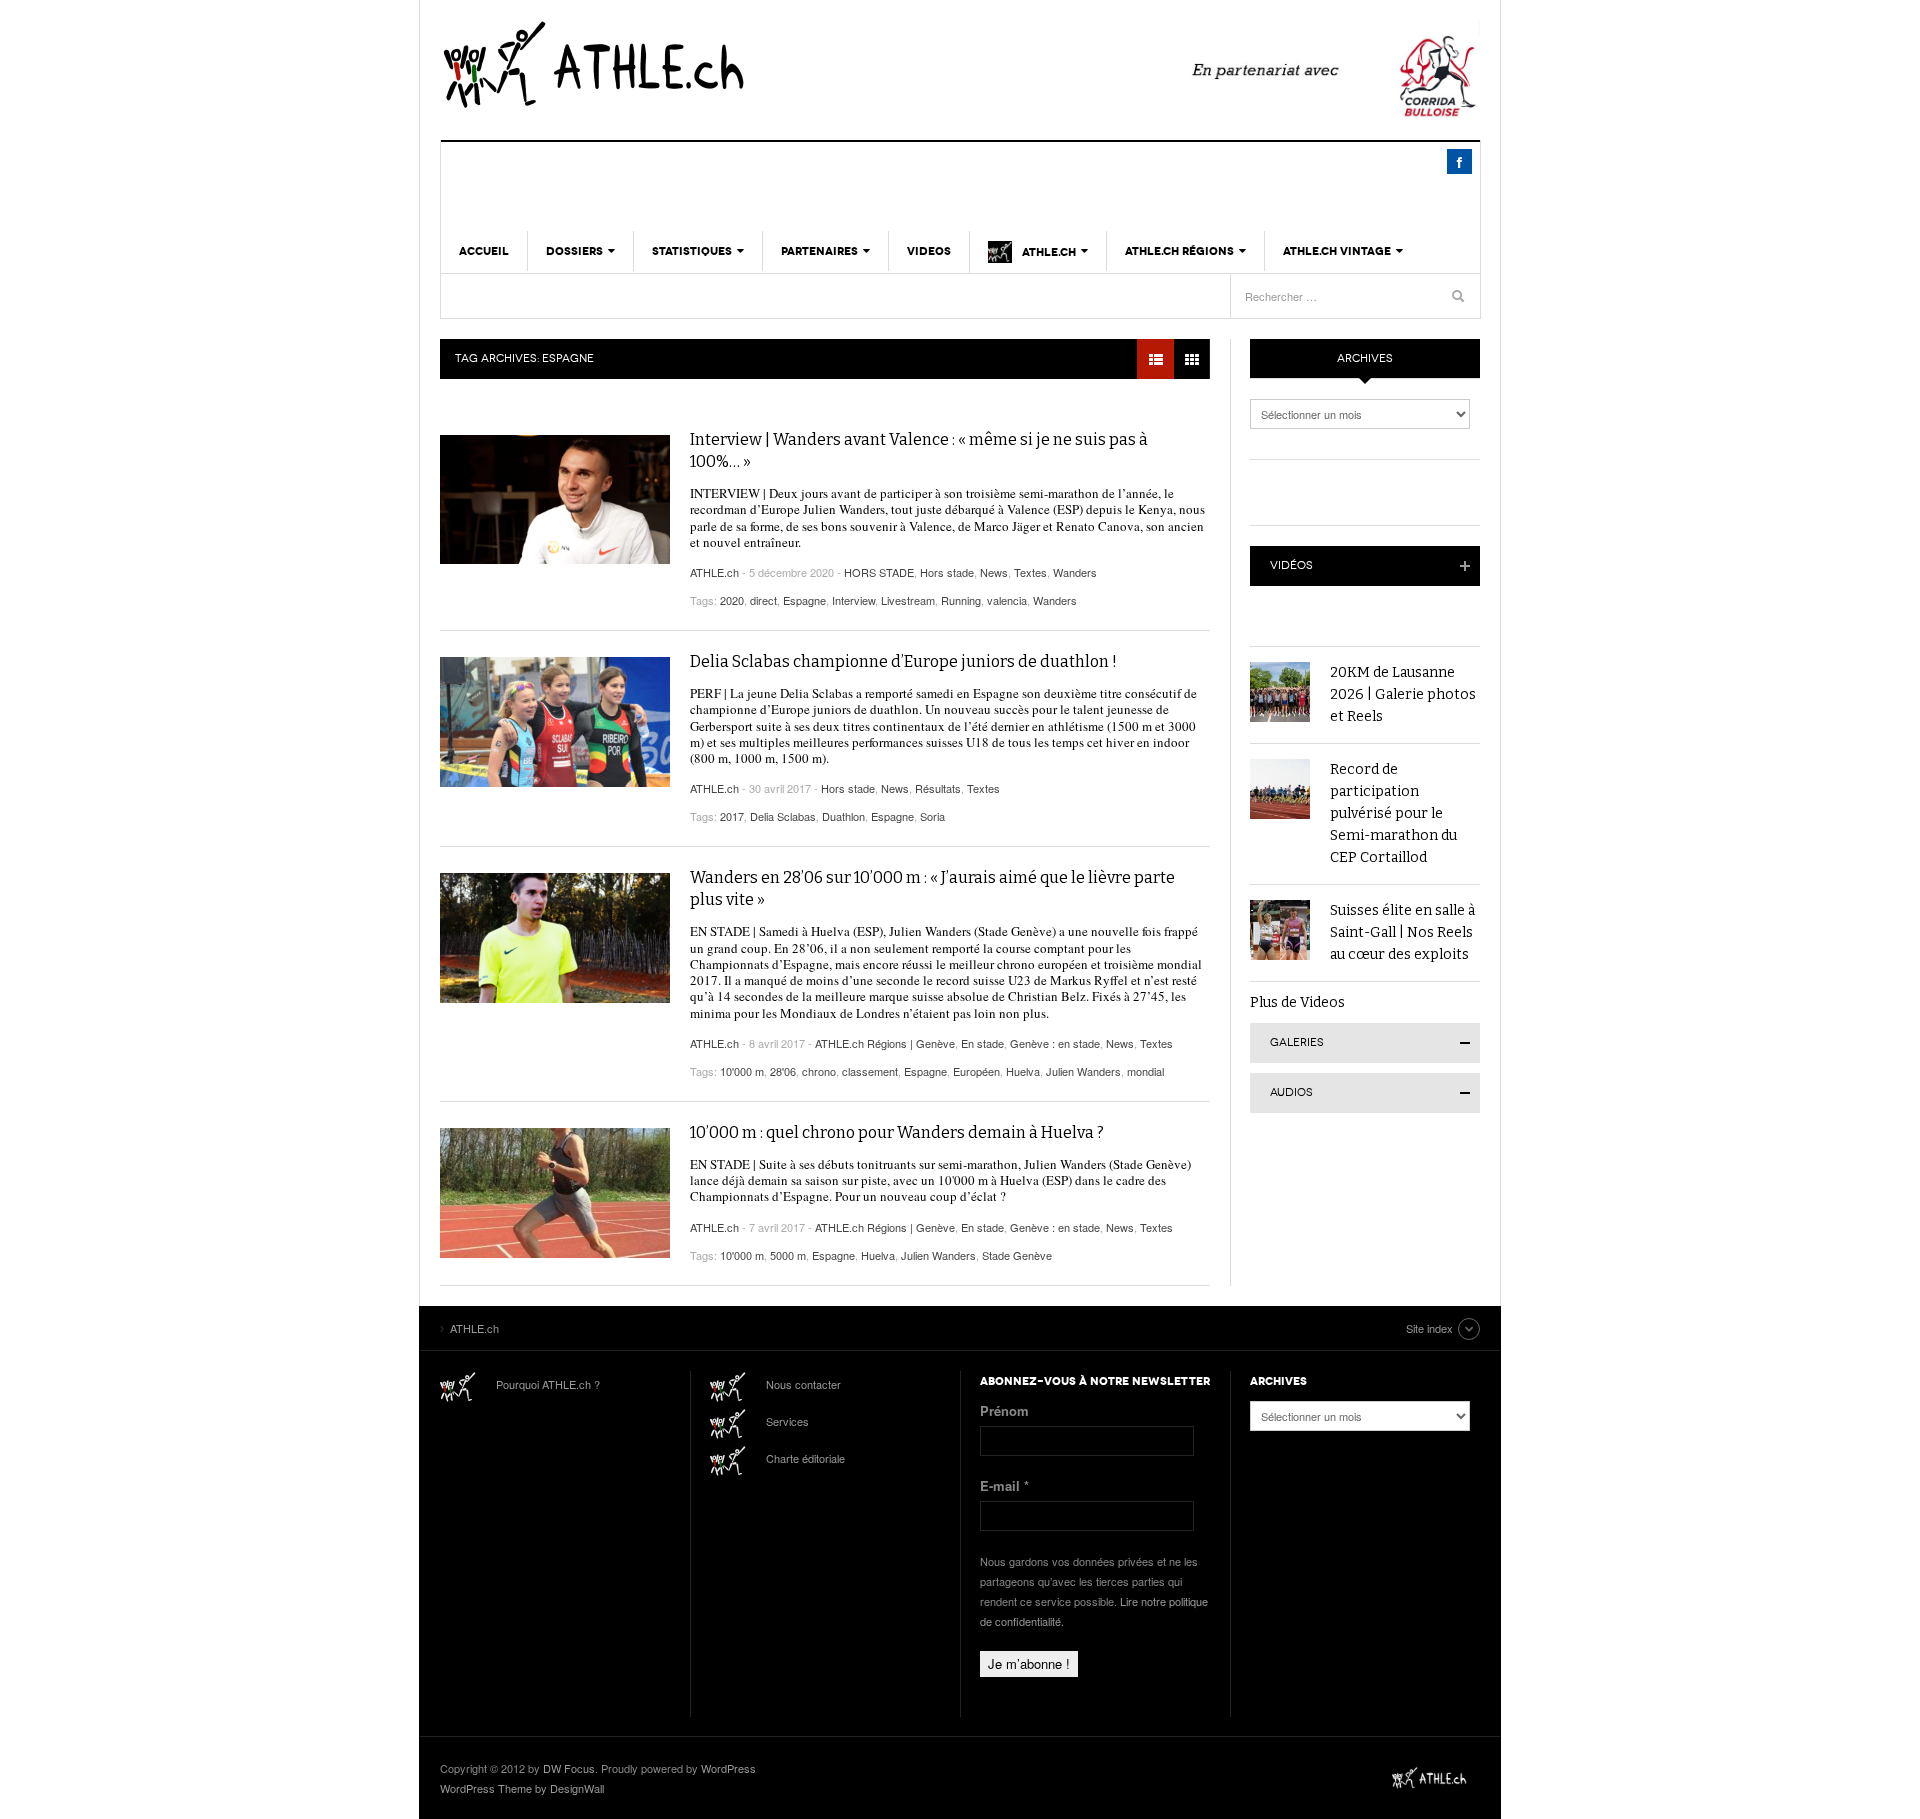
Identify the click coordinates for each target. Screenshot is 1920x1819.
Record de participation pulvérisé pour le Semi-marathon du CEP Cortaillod (1393, 813)
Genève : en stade (1055, 1043)
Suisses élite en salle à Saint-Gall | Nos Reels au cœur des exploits (1402, 932)
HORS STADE (879, 572)
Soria (932, 816)
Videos (929, 251)
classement (870, 1071)
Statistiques (692, 251)
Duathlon (843, 816)
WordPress (728, 1768)
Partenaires (819, 251)
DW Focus (569, 1768)
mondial (1145, 1071)
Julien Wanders (1083, 1071)
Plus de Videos (1297, 1002)
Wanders (1075, 572)
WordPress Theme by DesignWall (522, 1788)
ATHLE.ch (695, 65)
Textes (1030, 572)
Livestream (908, 600)
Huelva (1023, 1071)
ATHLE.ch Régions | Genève (885, 1043)
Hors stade (947, 572)
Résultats (938, 788)
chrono (819, 1071)
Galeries (1297, 1042)
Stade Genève (1017, 1255)
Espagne (804, 600)
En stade (982, 1043)
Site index (1429, 1328)
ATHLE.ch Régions (1179, 251)
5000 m (788, 1255)
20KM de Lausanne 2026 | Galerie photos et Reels (1403, 694)
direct (763, 600)
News (994, 572)
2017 (732, 816)
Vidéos (1291, 565)
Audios (1291, 1092)
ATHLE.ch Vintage (1337, 251)
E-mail (1004, 1485)
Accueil (484, 251)
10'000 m (742, 1071)
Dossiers (574, 251)
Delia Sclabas (783, 816)
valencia (1007, 600)
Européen (976, 1071)
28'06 (783, 1071)
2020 (732, 600)
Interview (853, 600)
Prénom (1004, 1410)
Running (961, 600)
